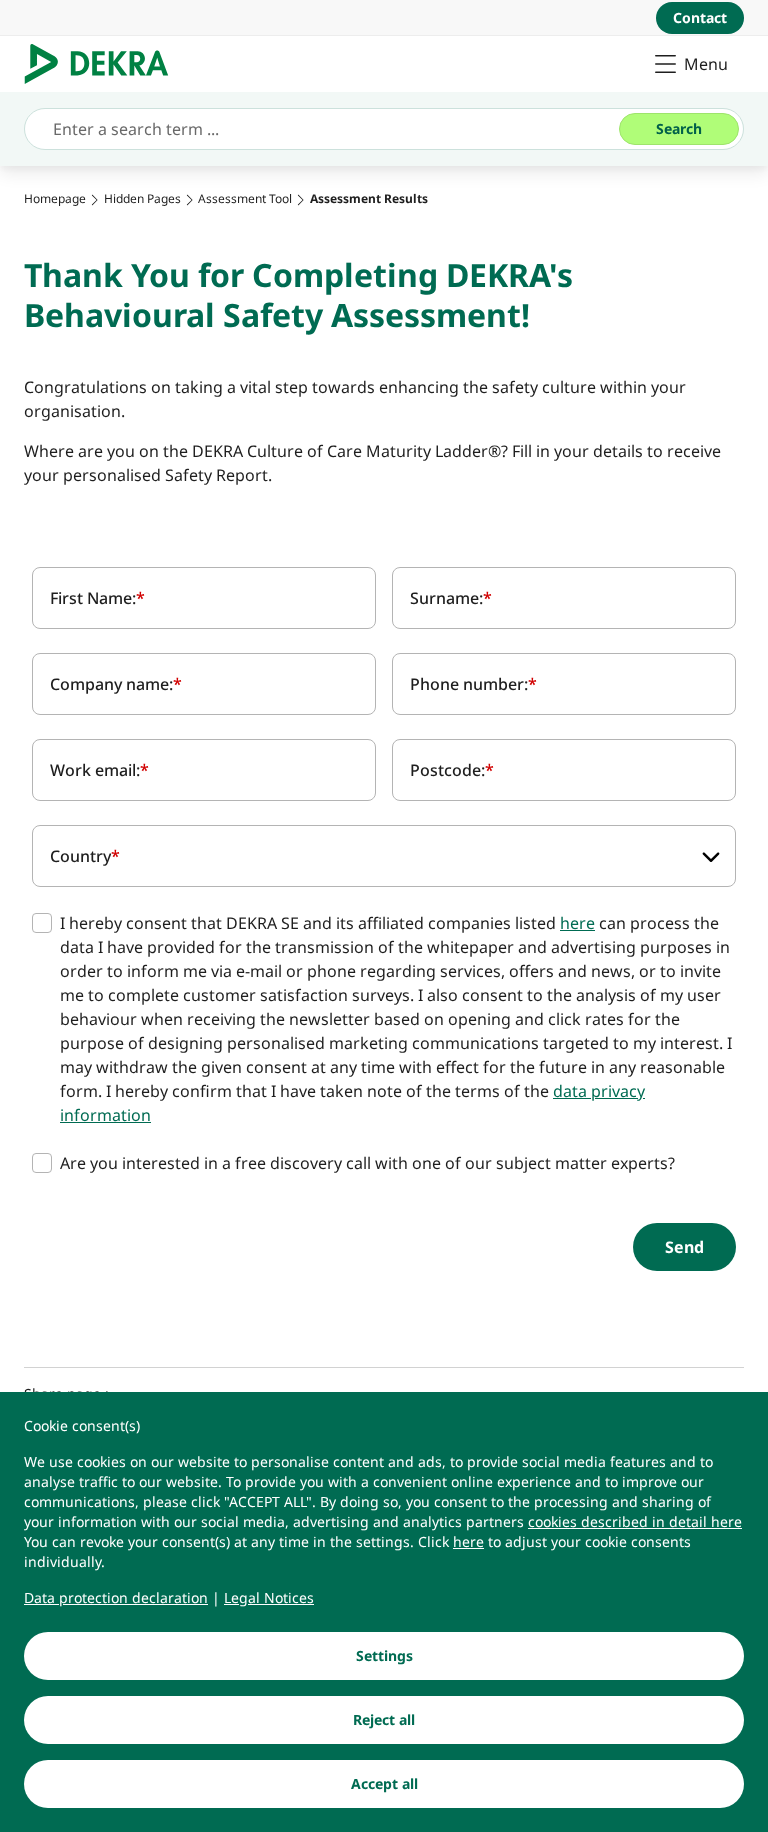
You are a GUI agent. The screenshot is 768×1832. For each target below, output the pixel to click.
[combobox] (384, 856)
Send (684, 1247)
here (577, 923)
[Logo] (104, 64)
